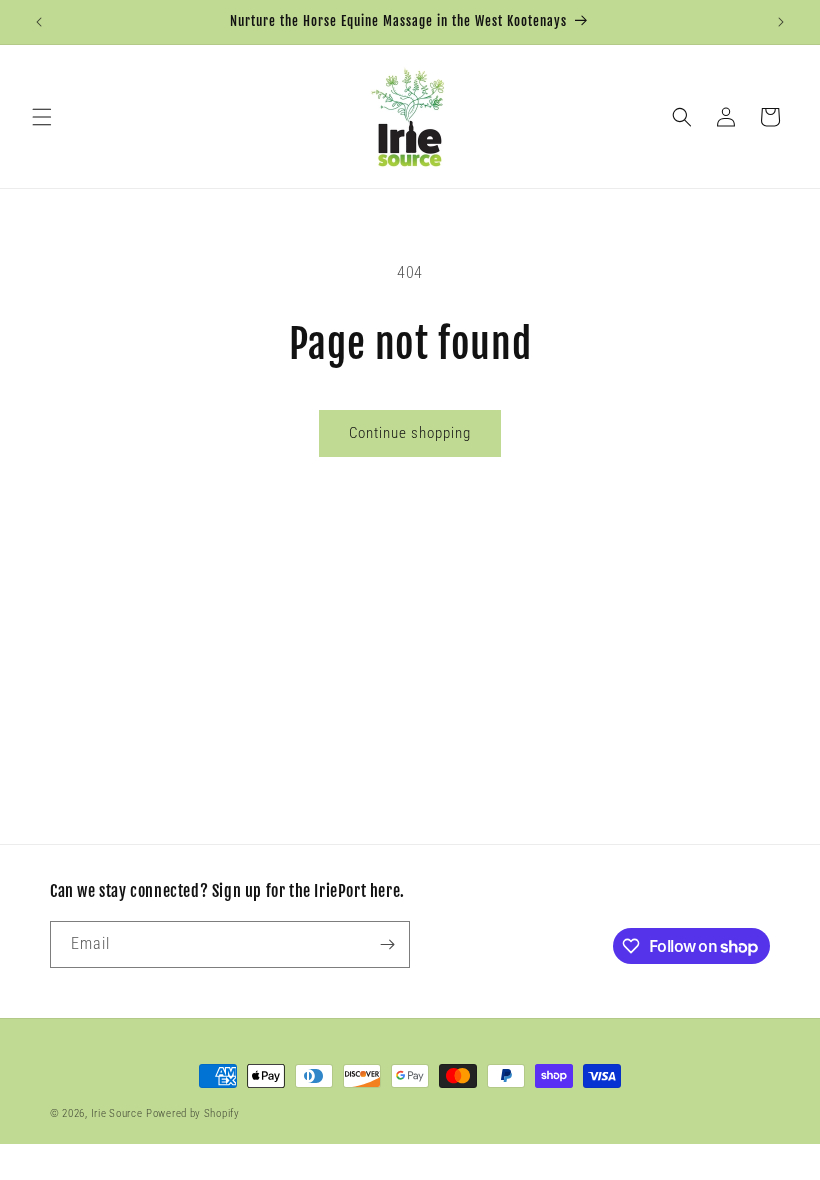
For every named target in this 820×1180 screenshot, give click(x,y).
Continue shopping (410, 433)
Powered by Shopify (193, 1113)
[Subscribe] (387, 944)
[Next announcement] (781, 22)
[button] (42, 117)
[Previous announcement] (39, 22)
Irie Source (117, 1113)
